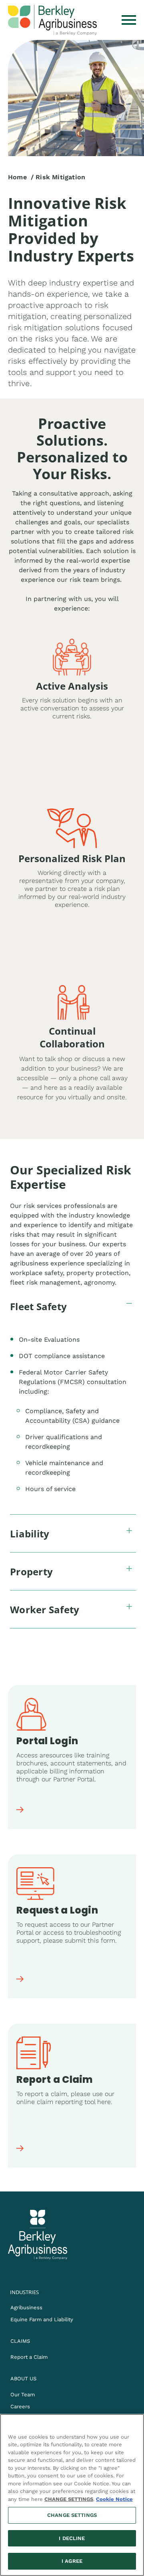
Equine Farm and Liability (42, 2319)
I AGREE (72, 2561)
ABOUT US (23, 2379)
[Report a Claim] (20, 2150)
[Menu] (129, 20)
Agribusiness (26, 2307)
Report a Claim (29, 2357)
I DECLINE (72, 2538)
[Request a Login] (20, 1980)
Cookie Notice (114, 2499)
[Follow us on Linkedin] (36, 2268)
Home (17, 177)
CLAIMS (20, 2341)
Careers (20, 2406)
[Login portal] (20, 1811)
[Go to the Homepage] (52, 20)
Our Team (23, 2395)
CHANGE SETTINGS (72, 2515)
